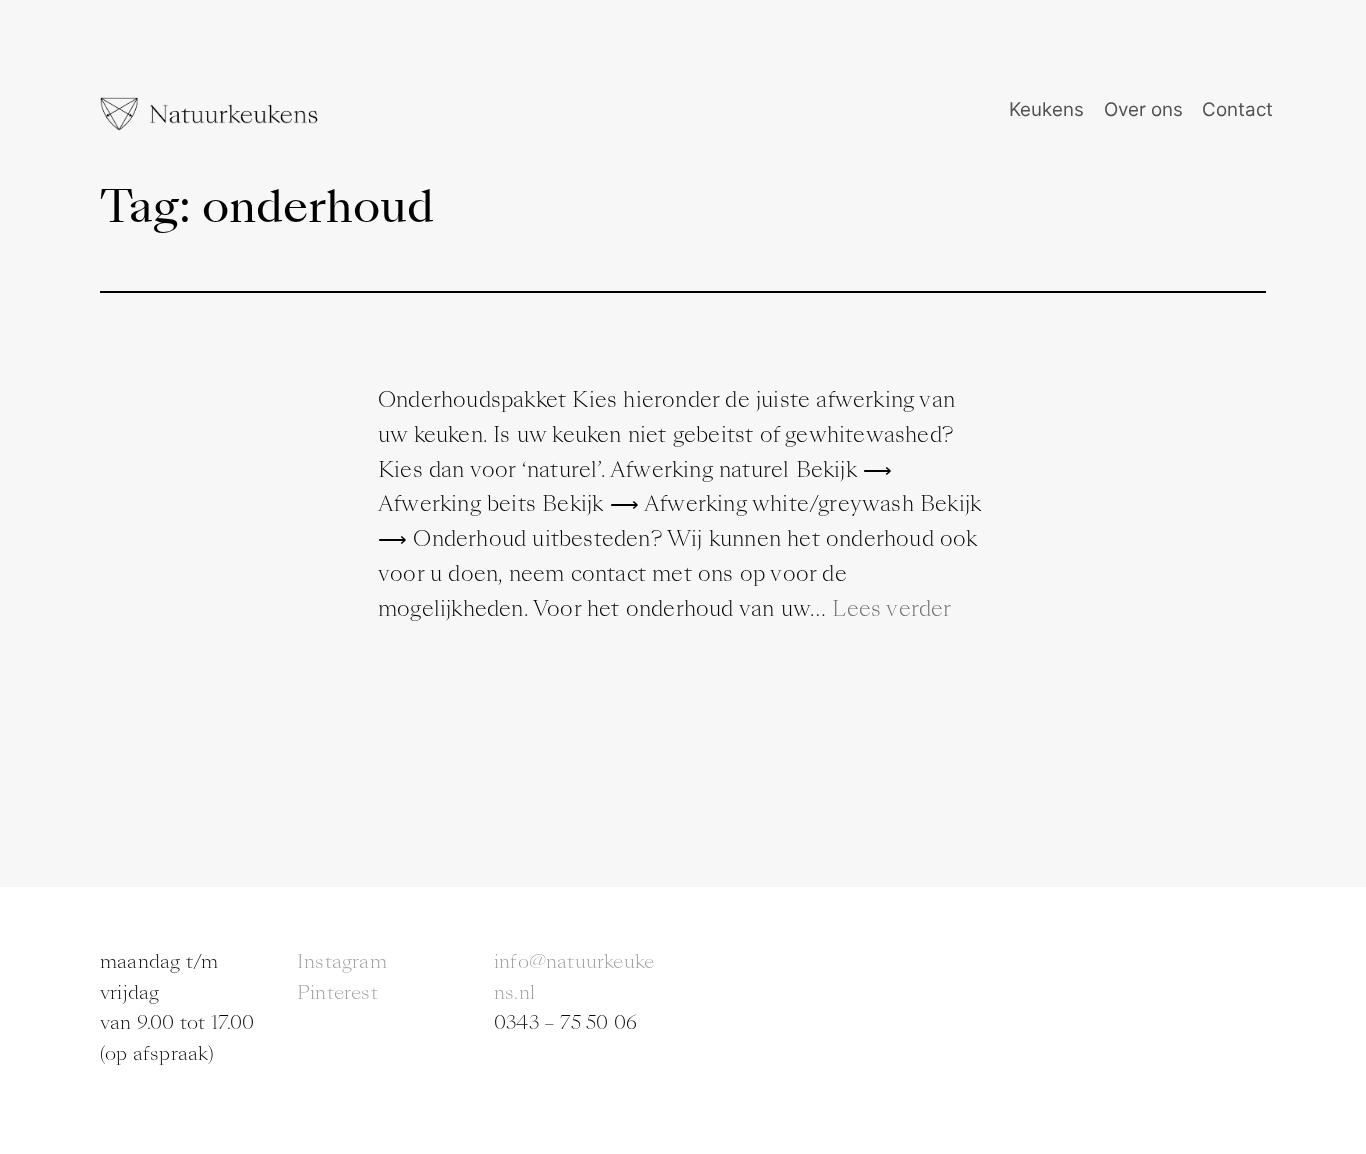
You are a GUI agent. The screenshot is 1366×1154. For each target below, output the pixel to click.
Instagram (342, 961)
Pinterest (337, 992)
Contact (1237, 109)
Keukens (1046, 109)
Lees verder (891, 609)
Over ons (1143, 109)
